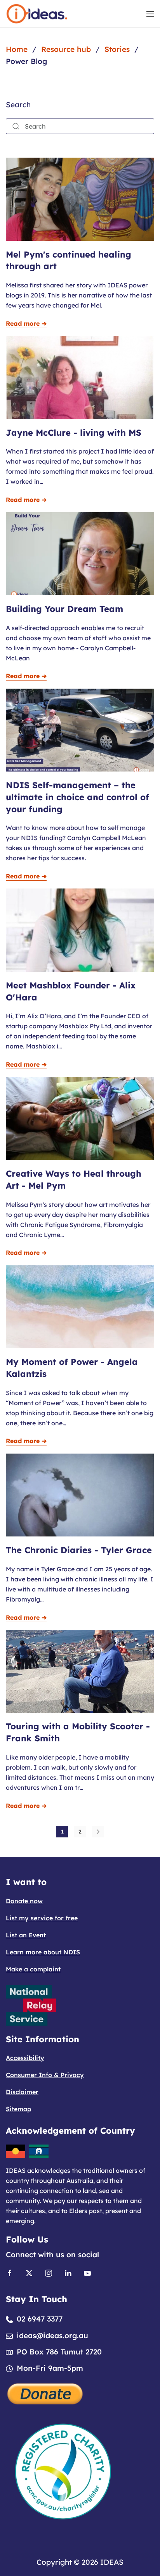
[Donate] (45, 2393)
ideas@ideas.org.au (52, 2335)
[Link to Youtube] (87, 2273)
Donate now (24, 1901)
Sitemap (18, 2109)
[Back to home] (37, 14)
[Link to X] (29, 2273)
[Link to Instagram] (49, 2273)
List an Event (26, 1935)
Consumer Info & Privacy (45, 2075)
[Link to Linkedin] (68, 2273)
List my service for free (42, 1918)
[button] (150, 14)
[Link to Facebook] (10, 2273)
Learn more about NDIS (43, 1952)
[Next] (98, 1832)
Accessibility (25, 2058)
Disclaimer (22, 2092)
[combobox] (80, 126)
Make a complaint (33, 1969)
